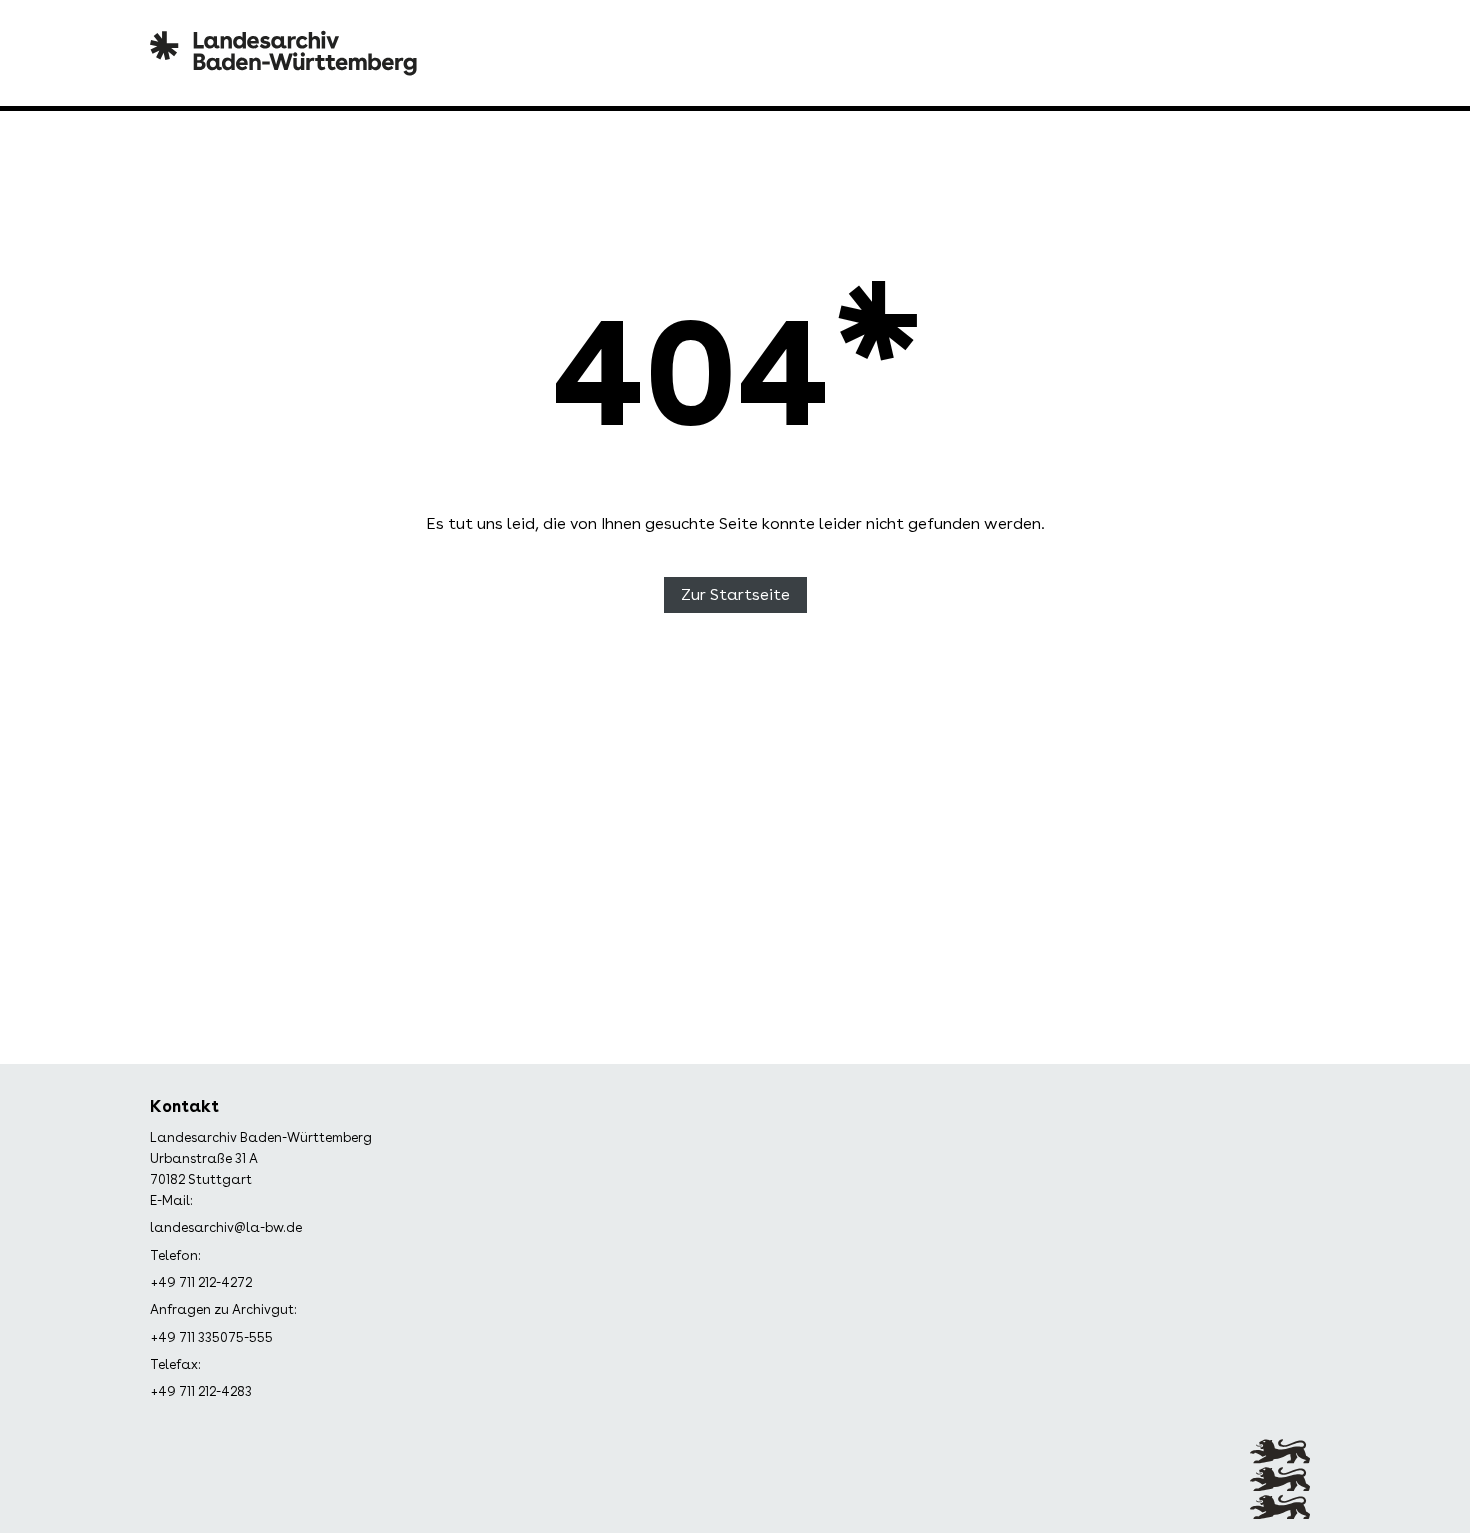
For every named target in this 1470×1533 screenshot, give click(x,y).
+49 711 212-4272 (201, 1282)
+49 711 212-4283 (201, 1391)
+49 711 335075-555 (211, 1337)
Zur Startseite (735, 594)
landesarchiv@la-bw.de (226, 1227)
